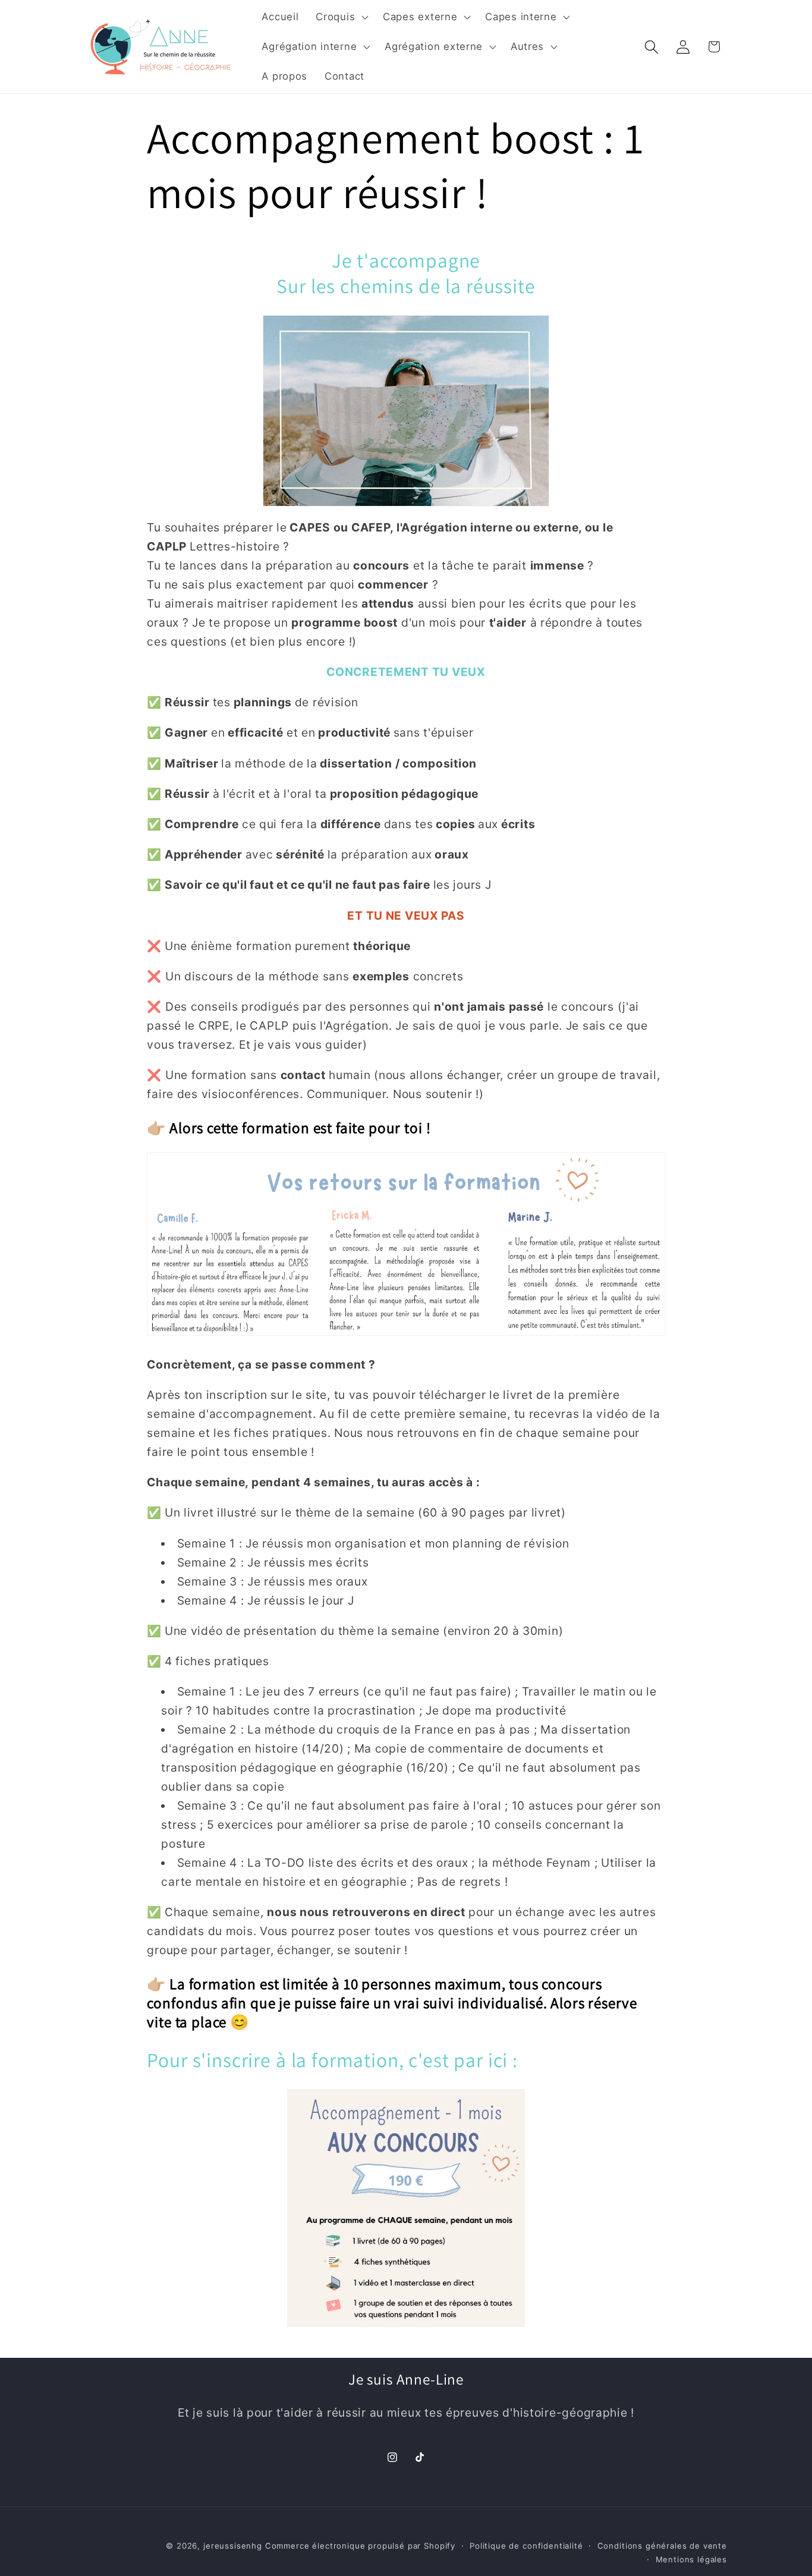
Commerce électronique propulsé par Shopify (360, 2546)
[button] (341, 17)
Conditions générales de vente (662, 2546)
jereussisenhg (233, 2546)
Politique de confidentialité (526, 2546)
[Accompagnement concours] (406, 2208)
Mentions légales (691, 2559)
